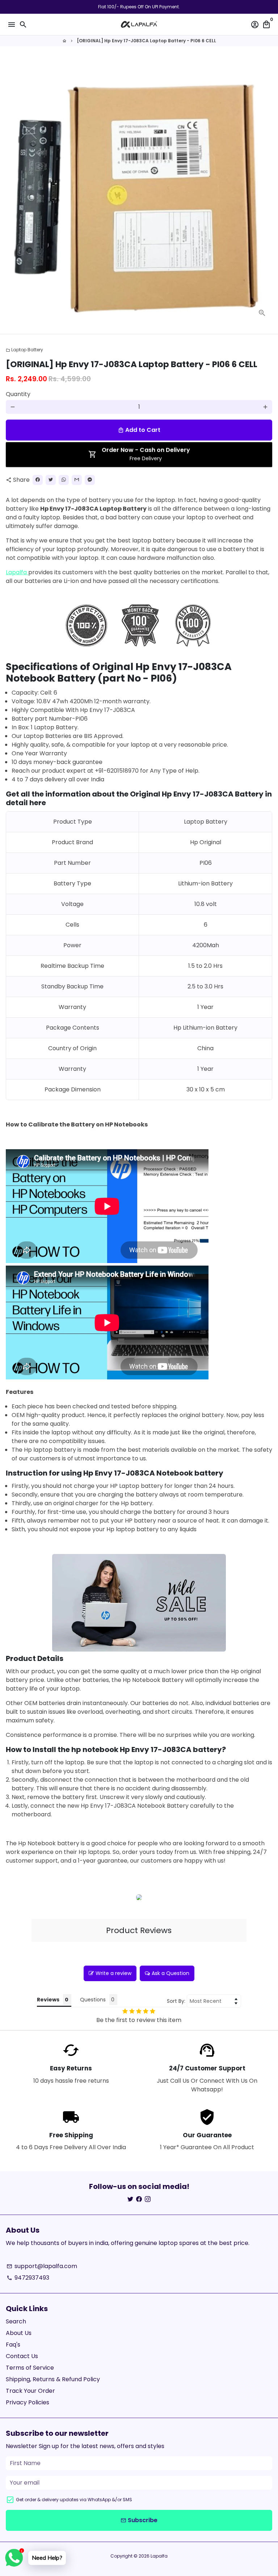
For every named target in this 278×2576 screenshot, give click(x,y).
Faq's (13, 2345)
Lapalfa (16, 572)
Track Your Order (30, 2391)
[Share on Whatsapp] (64, 480)
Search (16, 2321)
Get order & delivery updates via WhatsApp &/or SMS (74, 2500)
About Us (19, 2333)
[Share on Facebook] (38, 480)
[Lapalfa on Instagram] (148, 2199)
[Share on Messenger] (90, 480)
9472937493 (28, 2278)
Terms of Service (30, 2368)
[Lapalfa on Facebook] (139, 2199)
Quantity (18, 394)
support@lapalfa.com (42, 2266)
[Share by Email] (77, 480)
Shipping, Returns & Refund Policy (53, 2379)
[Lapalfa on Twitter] (130, 2199)
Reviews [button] (48, 2000)
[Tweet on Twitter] (51, 480)
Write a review (113, 1973)
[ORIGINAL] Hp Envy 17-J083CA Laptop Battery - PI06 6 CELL (146, 41)
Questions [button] (93, 2000)
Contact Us (22, 2356)
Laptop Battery (24, 350)
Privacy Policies (28, 2402)
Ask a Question (170, 1973)
